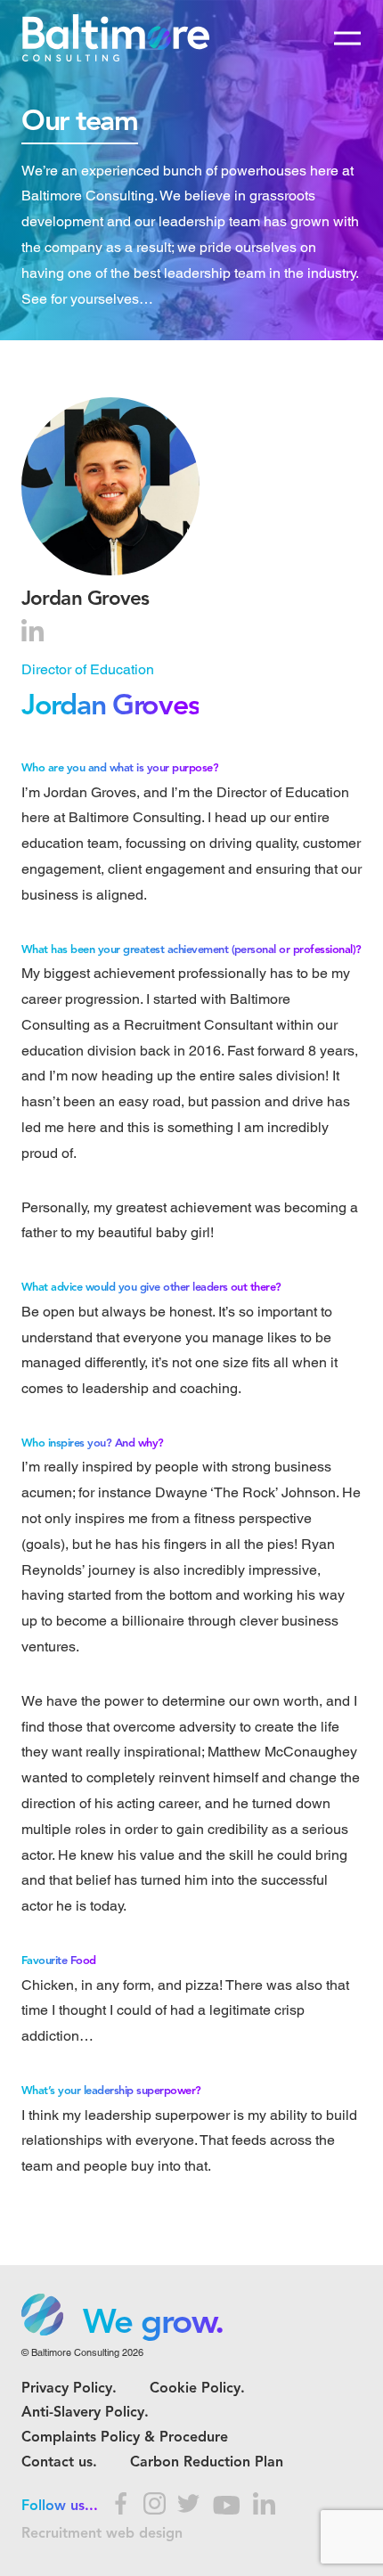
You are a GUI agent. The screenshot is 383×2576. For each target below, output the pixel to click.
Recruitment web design (102, 2534)
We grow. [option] (153, 2324)
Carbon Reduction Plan (207, 2463)
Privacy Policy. (69, 2389)
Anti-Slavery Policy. (85, 2413)
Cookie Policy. (197, 2389)
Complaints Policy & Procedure (125, 2438)
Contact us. (59, 2463)
